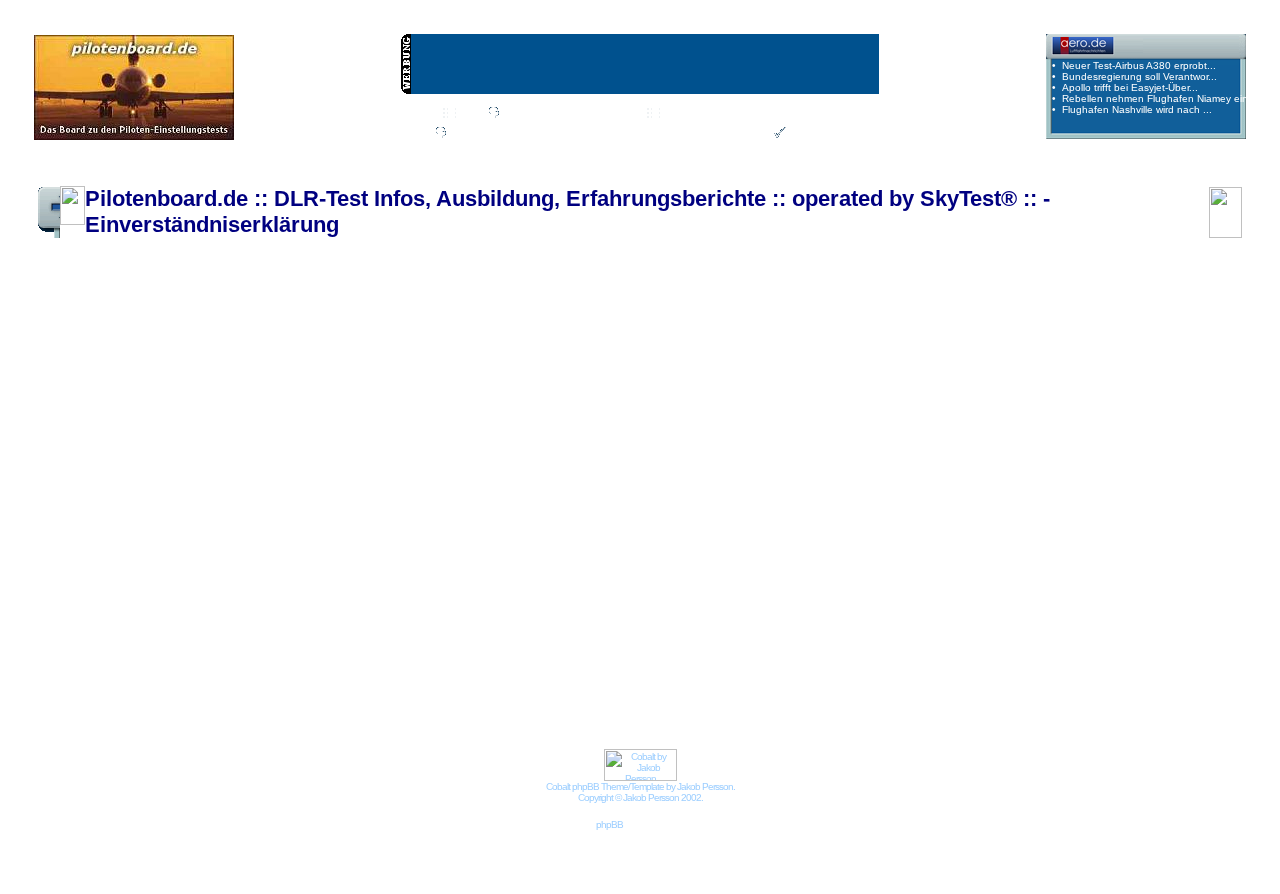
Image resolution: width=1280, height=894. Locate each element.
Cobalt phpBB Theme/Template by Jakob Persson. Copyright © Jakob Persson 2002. (640, 792)
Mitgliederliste (695, 114)
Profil (462, 134)
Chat (514, 114)
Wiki (469, 114)
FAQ (561, 114)
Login (749, 134)
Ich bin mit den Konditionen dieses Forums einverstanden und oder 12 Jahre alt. (635, 440)
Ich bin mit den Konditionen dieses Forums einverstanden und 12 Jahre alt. (635, 464)
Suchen (616, 114)
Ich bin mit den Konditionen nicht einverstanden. (635, 488)
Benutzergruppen (799, 114)
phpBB (609, 824)
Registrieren (818, 134)
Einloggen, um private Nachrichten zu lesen (605, 134)
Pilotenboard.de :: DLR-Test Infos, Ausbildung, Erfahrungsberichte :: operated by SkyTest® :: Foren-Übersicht (329, 172)
